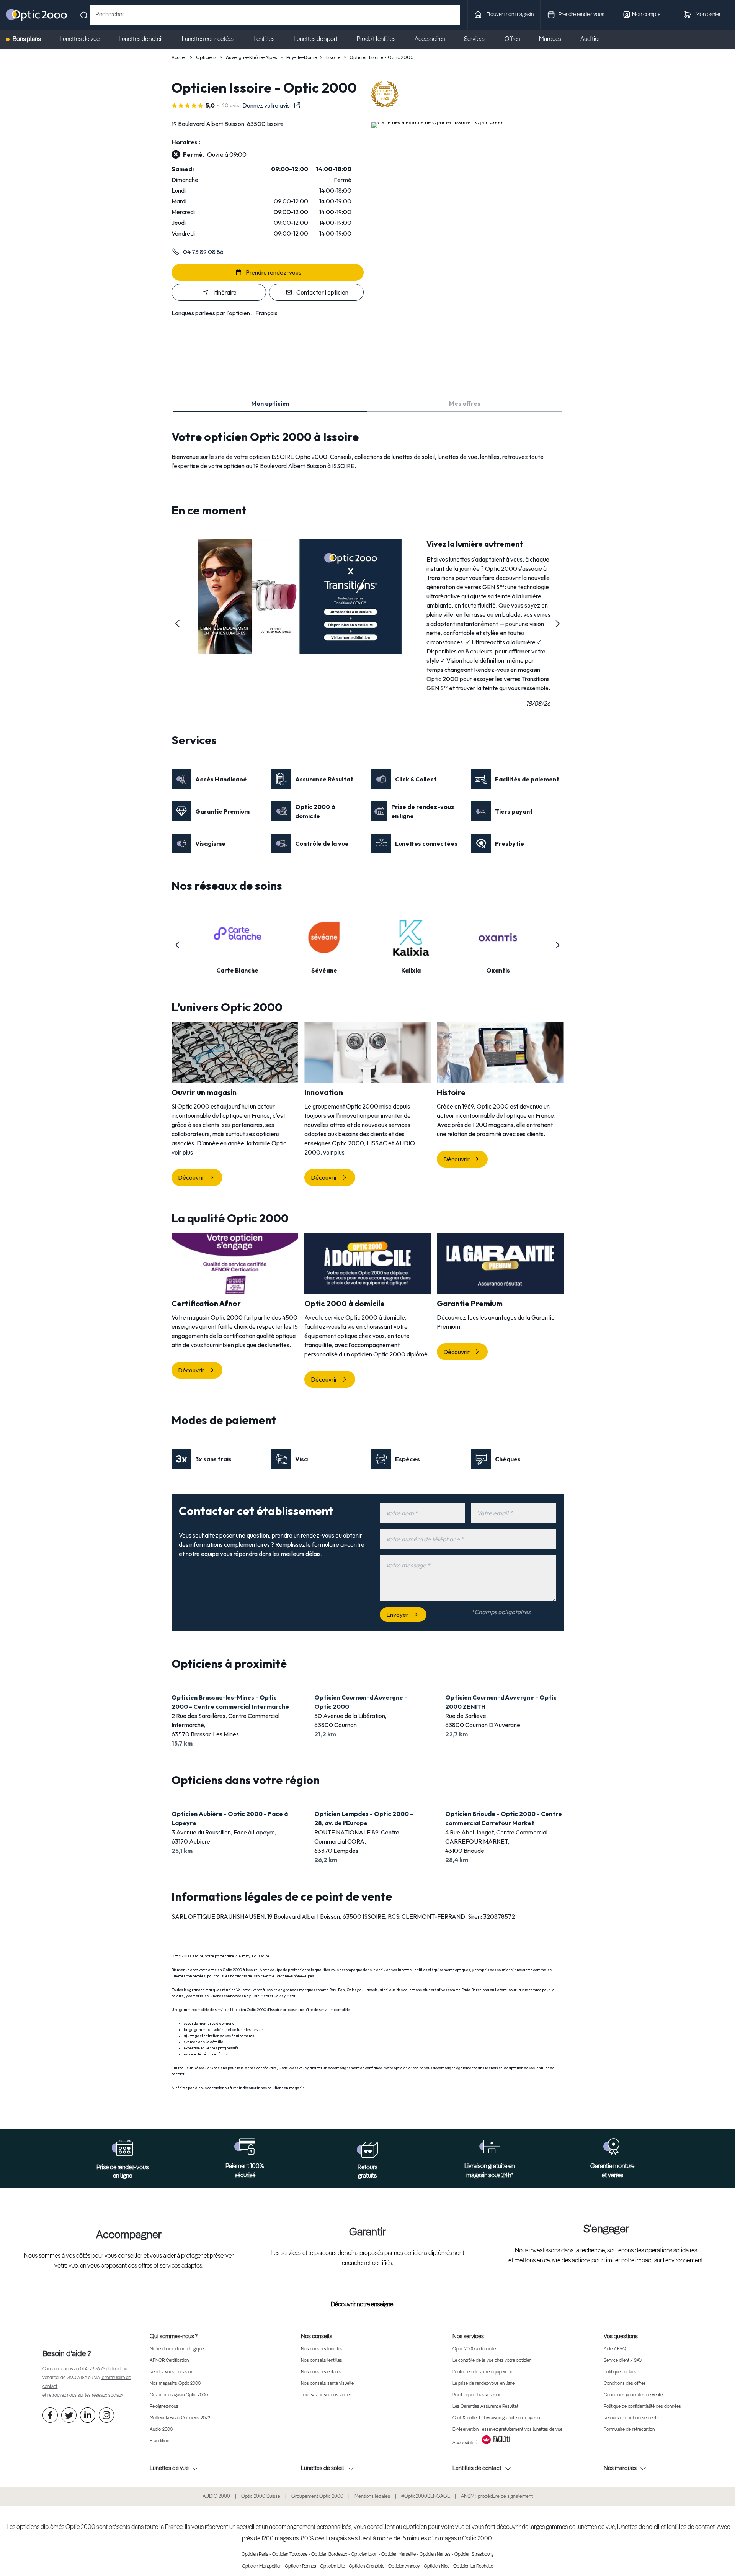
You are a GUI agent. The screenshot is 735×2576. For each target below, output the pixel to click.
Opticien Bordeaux (329, 2555)
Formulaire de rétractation (629, 2430)
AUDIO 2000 (216, 2497)
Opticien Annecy (404, 2566)
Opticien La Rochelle (473, 2566)
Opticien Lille (332, 2566)
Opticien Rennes (301, 2566)
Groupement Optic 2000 (317, 2497)
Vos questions (621, 2336)
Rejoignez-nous (164, 2407)
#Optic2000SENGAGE (425, 2497)
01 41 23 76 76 (92, 2369)
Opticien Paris (255, 2555)
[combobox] (275, 15)
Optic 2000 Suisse (261, 2497)
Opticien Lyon (364, 2555)
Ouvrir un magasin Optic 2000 (179, 2395)
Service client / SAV (623, 2361)
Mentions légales (372, 2497)
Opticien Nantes (435, 2555)
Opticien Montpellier (261, 2566)
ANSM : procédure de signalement (497, 2497)
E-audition (159, 2441)
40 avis (230, 105)
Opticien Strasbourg (474, 2555)
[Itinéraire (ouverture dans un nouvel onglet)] (437, 122)
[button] (178, 624)
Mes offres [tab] (465, 403)
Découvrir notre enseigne (362, 2305)
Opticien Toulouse (290, 2555)
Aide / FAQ (615, 2349)
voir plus (182, 1152)
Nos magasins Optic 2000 (175, 2384)
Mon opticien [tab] (270, 403)
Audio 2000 (161, 2430)
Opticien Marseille (399, 2555)
